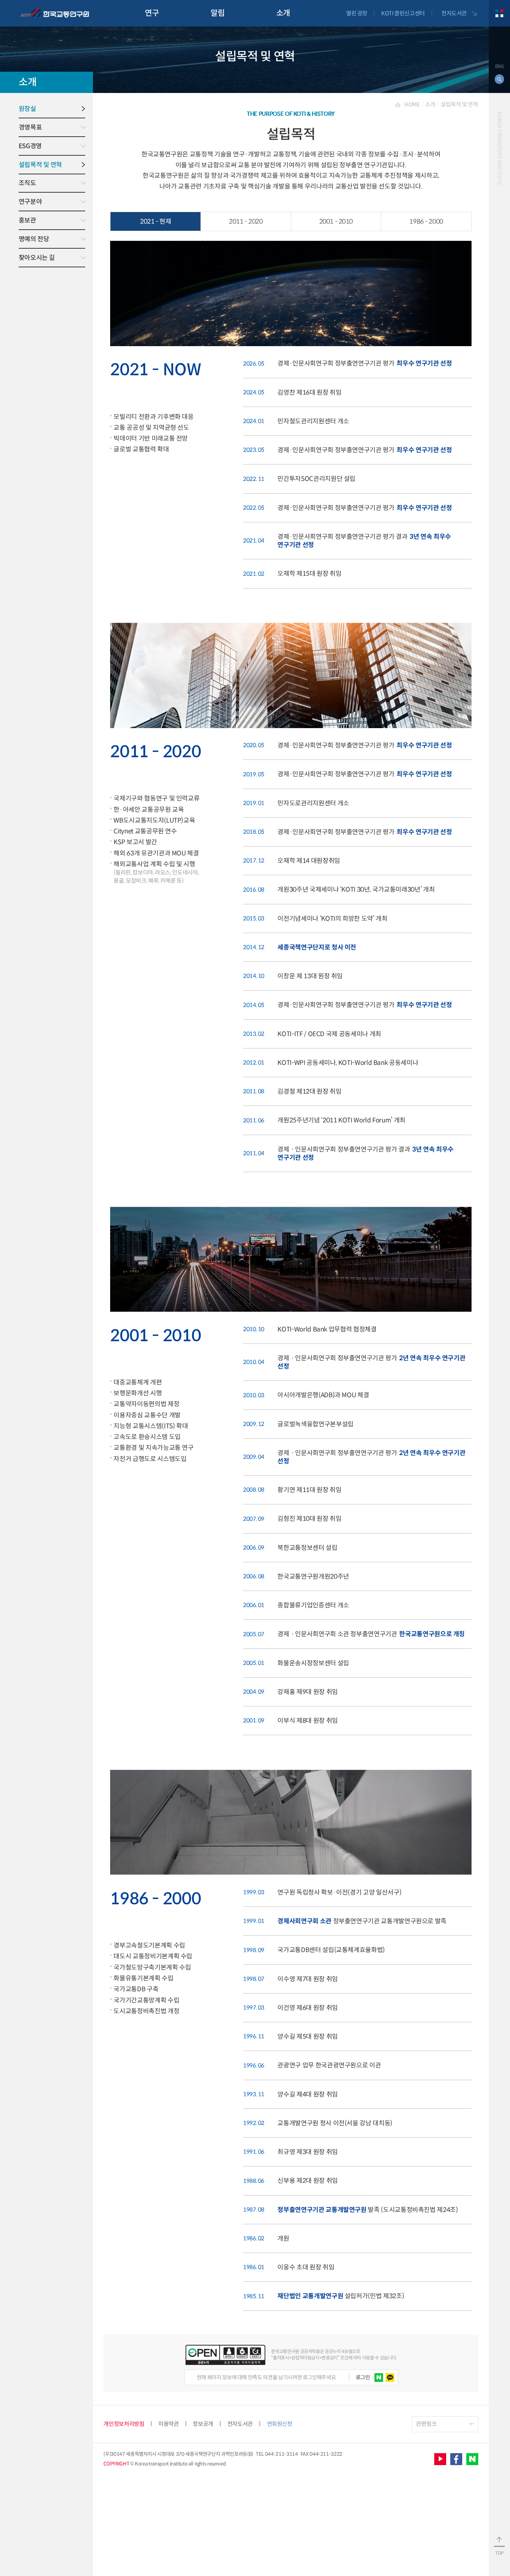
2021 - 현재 (156, 221)
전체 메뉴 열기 (499, 13)
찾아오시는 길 (37, 258)
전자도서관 (454, 13)
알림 (217, 13)
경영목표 (30, 127)
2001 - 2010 (336, 221)
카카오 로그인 (390, 2378)
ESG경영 (30, 146)
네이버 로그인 (379, 2378)
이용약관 (168, 2424)
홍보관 (27, 220)
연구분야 (30, 202)
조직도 (27, 183)
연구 (152, 13)
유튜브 (440, 2459)
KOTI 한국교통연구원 (54, 13)
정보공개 (203, 2424)
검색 (500, 79)
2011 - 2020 (246, 221)
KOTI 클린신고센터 (403, 13)
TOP (499, 2553)
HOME (412, 104)
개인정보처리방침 (124, 2424)
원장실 (27, 109)
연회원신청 (280, 2424)
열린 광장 (357, 13)
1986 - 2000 (426, 221)
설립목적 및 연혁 (40, 165)
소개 (283, 13)
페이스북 (456, 2459)
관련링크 (426, 2424)
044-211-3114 (282, 2454)
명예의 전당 (34, 239)
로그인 (363, 2377)
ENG (500, 66)
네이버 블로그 (472, 2459)
